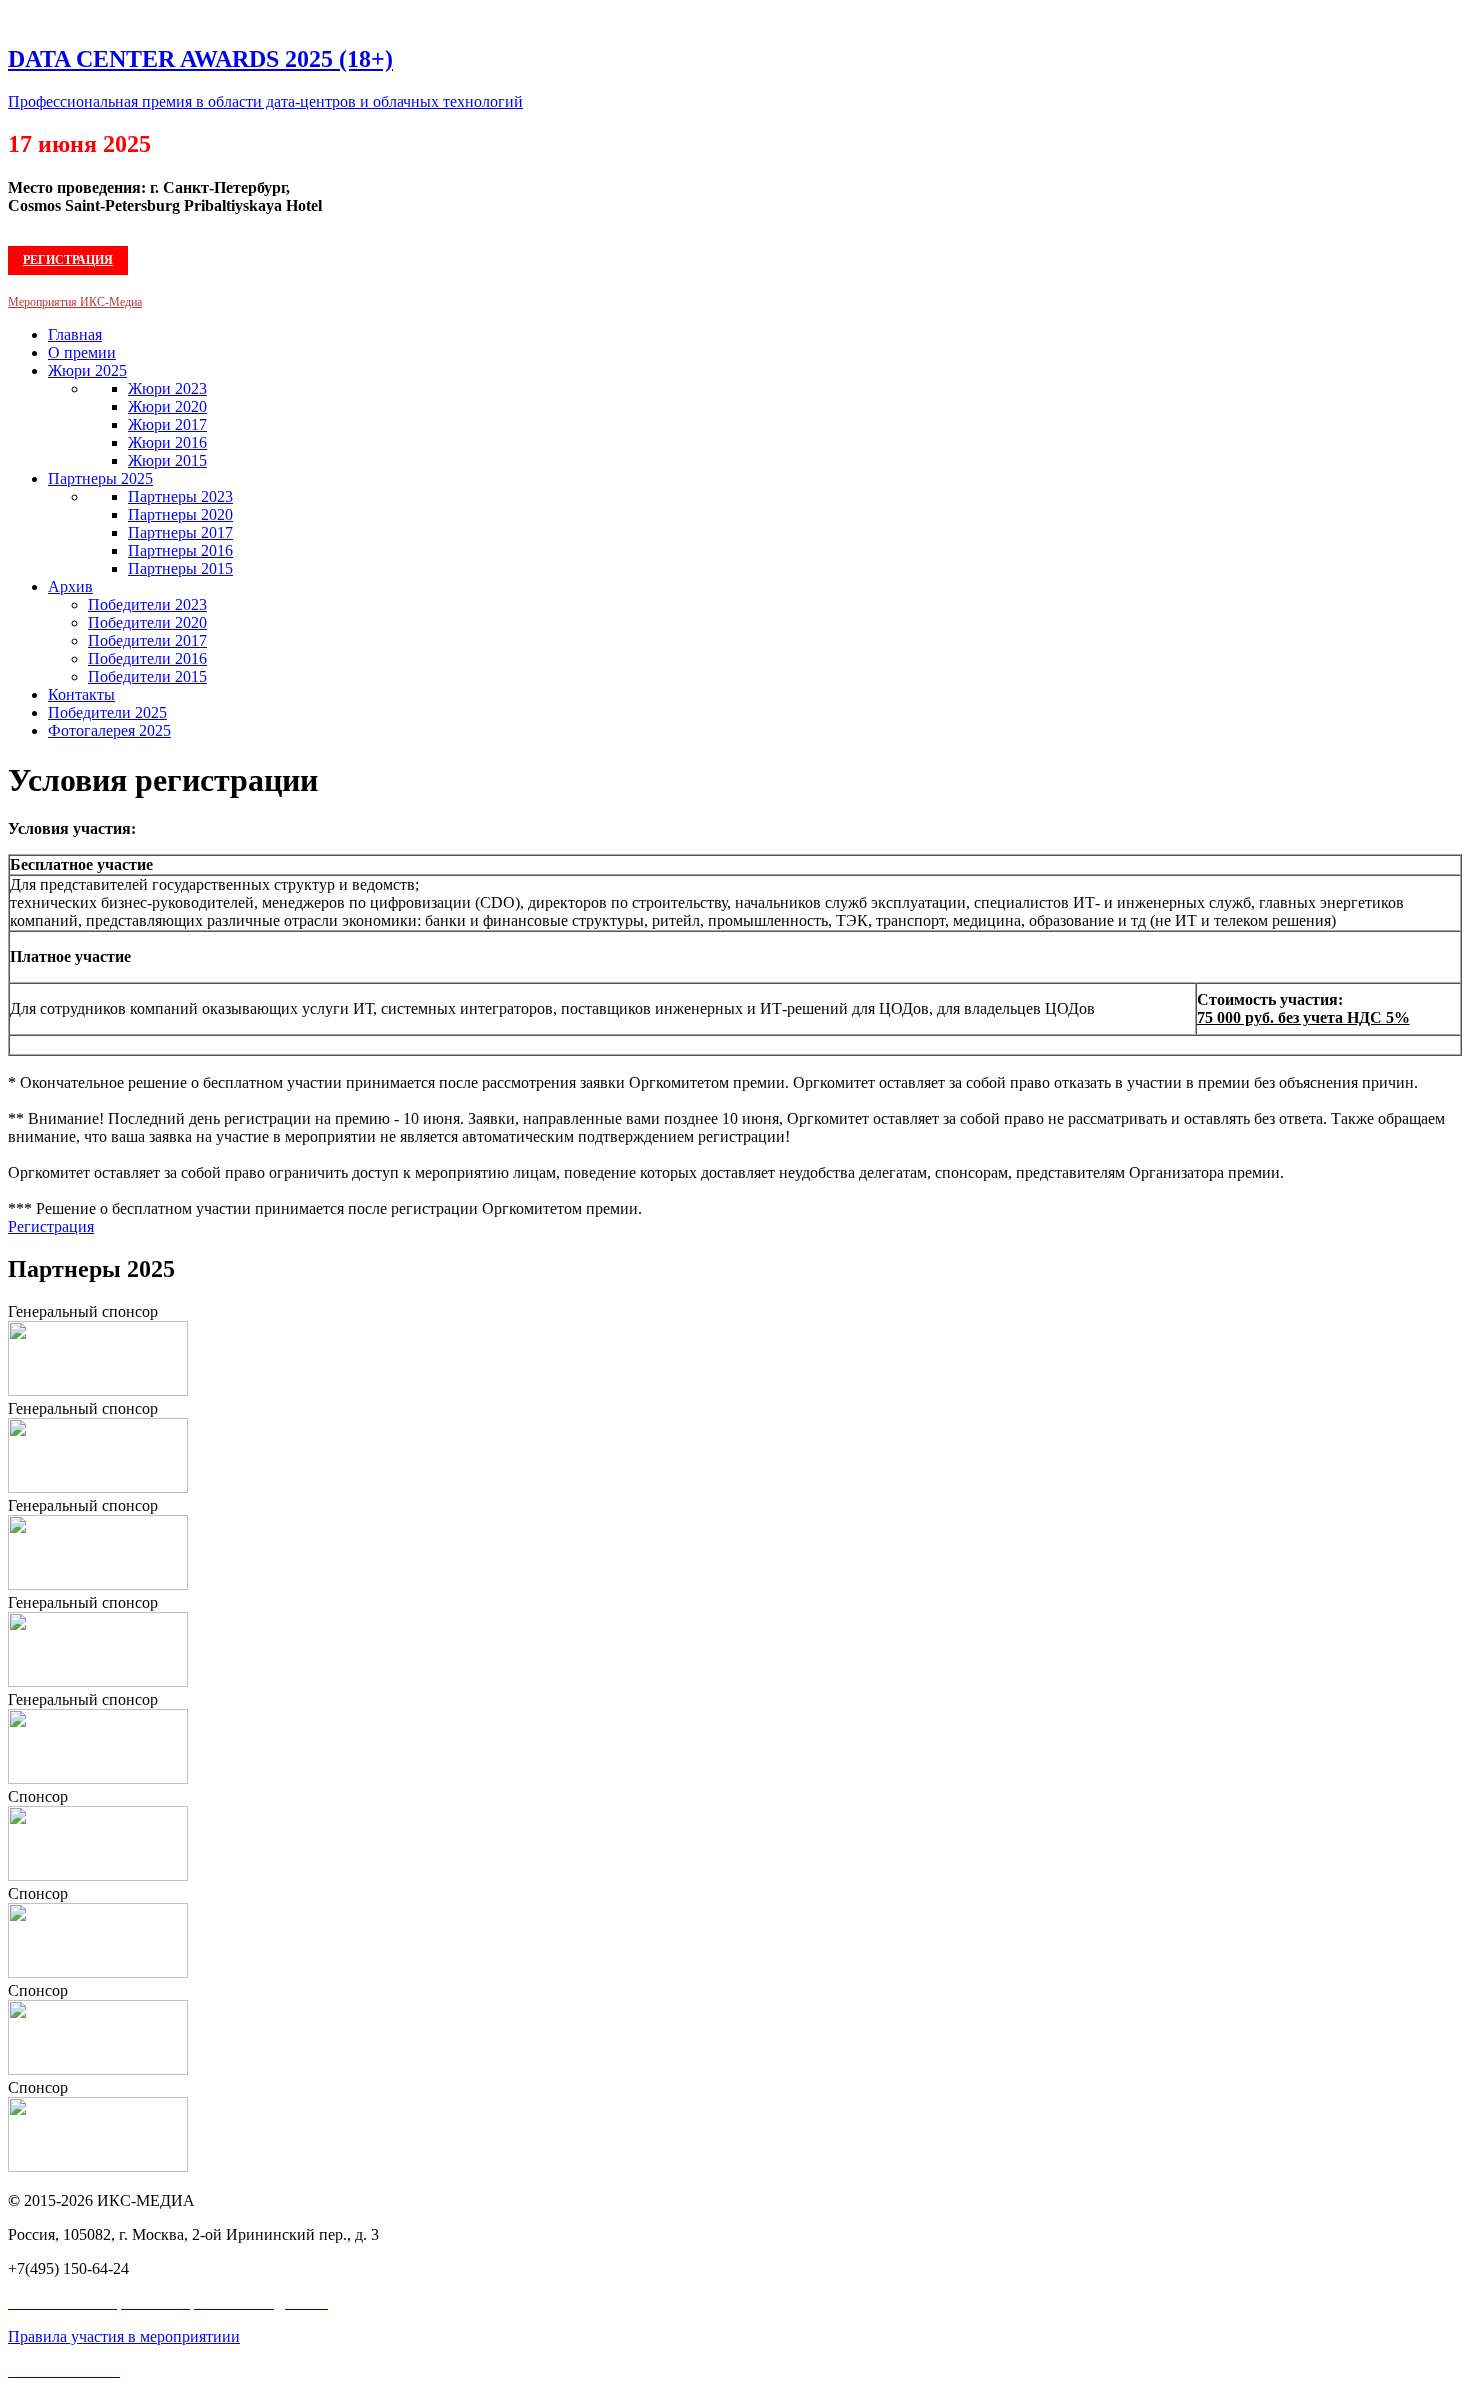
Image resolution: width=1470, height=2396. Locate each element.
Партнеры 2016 (180, 550)
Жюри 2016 (167, 442)
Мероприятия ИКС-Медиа (75, 302)
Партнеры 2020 (180, 514)
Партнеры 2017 (180, 532)
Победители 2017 (147, 640)
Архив (70, 586)
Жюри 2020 (167, 406)
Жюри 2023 (167, 388)
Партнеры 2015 (180, 568)
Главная (75, 334)
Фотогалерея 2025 (109, 730)
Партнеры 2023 (180, 496)
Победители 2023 (147, 604)
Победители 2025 (107, 712)
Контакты (81, 694)
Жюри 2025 (87, 370)
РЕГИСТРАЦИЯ (68, 260)
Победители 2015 (147, 676)
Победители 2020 (147, 622)
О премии (82, 352)
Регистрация (51, 1226)
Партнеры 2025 (100, 478)
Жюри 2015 (167, 460)
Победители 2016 (147, 658)
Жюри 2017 (167, 424)
